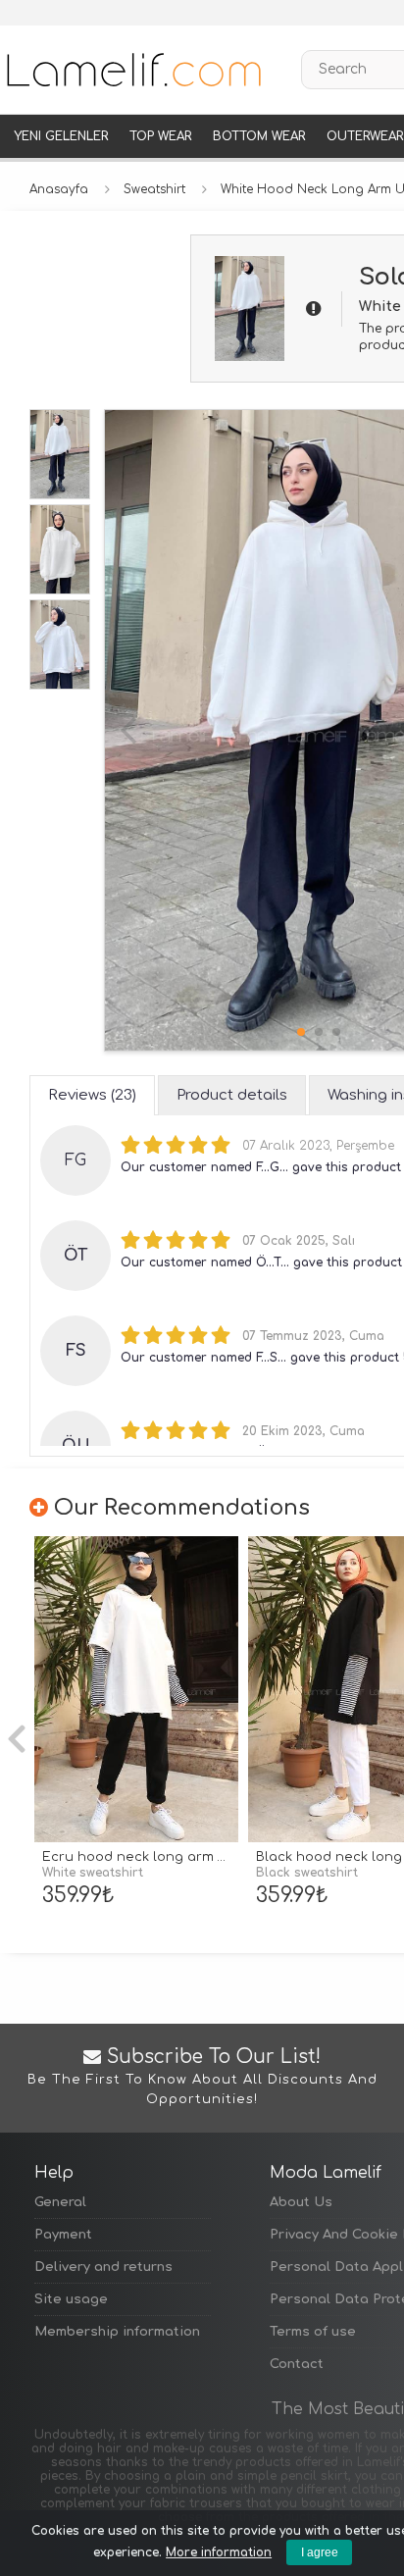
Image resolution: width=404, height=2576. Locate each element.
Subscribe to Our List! (202, 2077)
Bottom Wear (259, 136)
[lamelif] (132, 70)
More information (219, 2552)
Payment (63, 2235)
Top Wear (160, 136)
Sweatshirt (154, 189)
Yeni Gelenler (61, 136)
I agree (320, 2552)
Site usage (71, 2299)
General (60, 2202)
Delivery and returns (103, 2267)
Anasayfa (59, 189)
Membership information (117, 2332)
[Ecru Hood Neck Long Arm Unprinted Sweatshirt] (136, 1690)
